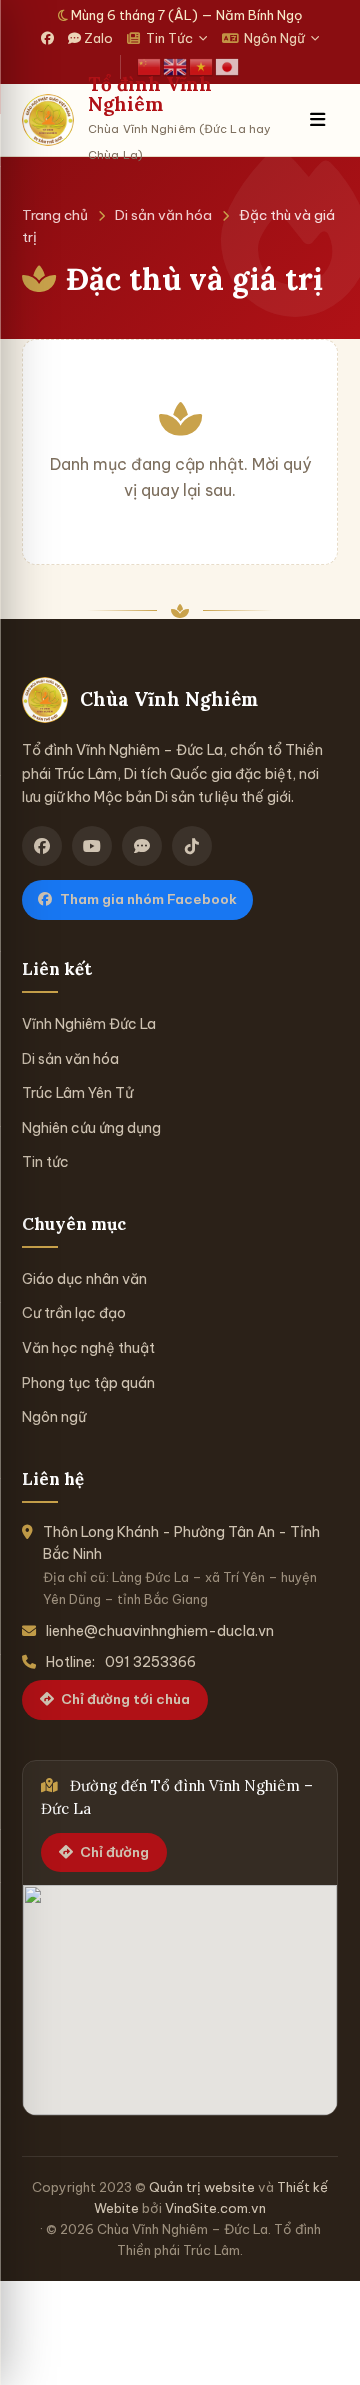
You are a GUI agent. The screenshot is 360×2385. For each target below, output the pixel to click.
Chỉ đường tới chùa (125, 1699)
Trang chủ (55, 215)
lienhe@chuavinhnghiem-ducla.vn (160, 1631)
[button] (317, 120)
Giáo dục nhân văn (84, 1279)
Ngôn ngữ (54, 1417)
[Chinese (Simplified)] (150, 66)
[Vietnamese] (202, 66)
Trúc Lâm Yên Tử (77, 1093)
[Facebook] (47, 38)
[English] (176, 66)
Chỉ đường (114, 1852)
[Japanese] (228, 66)
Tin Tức (169, 38)
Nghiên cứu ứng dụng (91, 1128)
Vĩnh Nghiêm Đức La (89, 1024)
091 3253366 (150, 1662)
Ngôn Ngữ (274, 38)
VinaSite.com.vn (215, 2208)
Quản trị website (202, 2187)
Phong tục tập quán (88, 1383)
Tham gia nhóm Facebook (148, 899)
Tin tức (45, 1162)
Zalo (97, 38)
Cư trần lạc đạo (74, 1313)
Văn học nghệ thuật (88, 1348)
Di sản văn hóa (163, 215)
